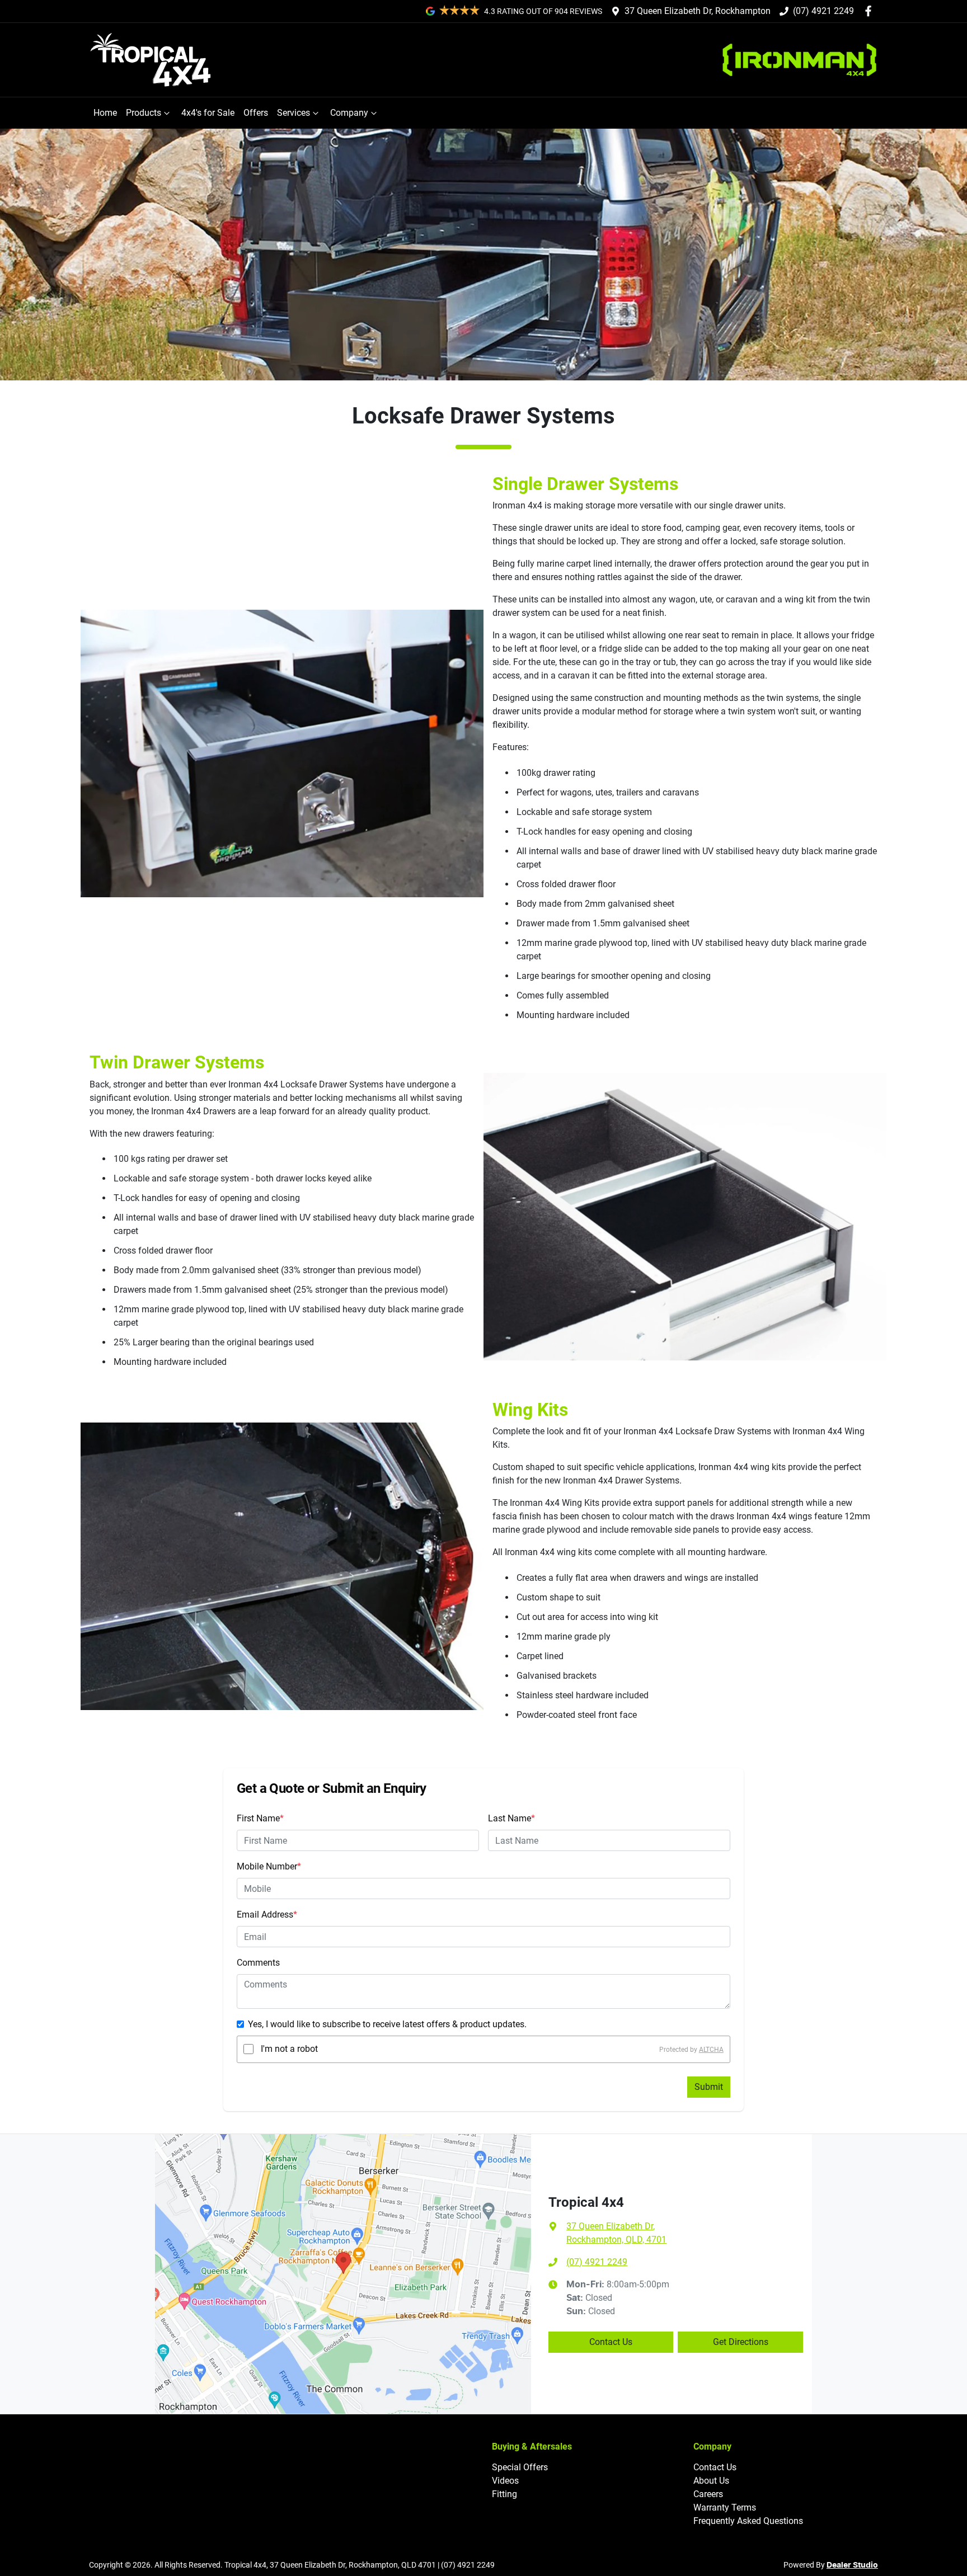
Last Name (511, 1818)
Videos (505, 2481)
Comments (258, 1963)
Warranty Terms (725, 2507)
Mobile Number (269, 1866)
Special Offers (520, 2467)
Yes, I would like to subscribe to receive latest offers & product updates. (387, 2024)
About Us (711, 2481)
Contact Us (611, 2342)
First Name (260, 1818)
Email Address (267, 1915)
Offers (256, 113)
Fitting (504, 2494)
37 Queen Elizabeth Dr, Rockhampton (698, 11)
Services (294, 113)
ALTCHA (711, 2049)
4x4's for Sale (208, 113)
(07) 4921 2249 (823, 11)
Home (105, 113)
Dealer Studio (852, 2565)
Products (144, 113)
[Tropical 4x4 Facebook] (870, 11)
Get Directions (741, 2342)
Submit (709, 2087)
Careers (708, 2494)
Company (349, 113)
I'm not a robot (289, 2049)
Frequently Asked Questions (748, 2521)
